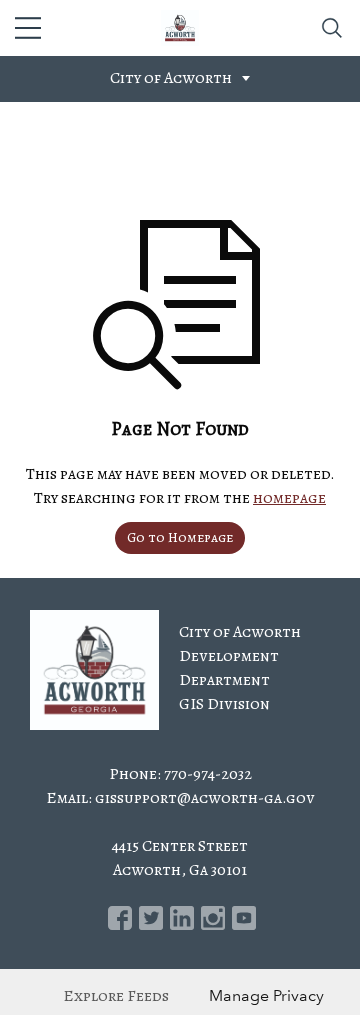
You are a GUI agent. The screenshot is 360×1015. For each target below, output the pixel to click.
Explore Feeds (116, 996)
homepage (289, 498)
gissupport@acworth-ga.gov (205, 798)
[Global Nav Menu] (28, 28)
